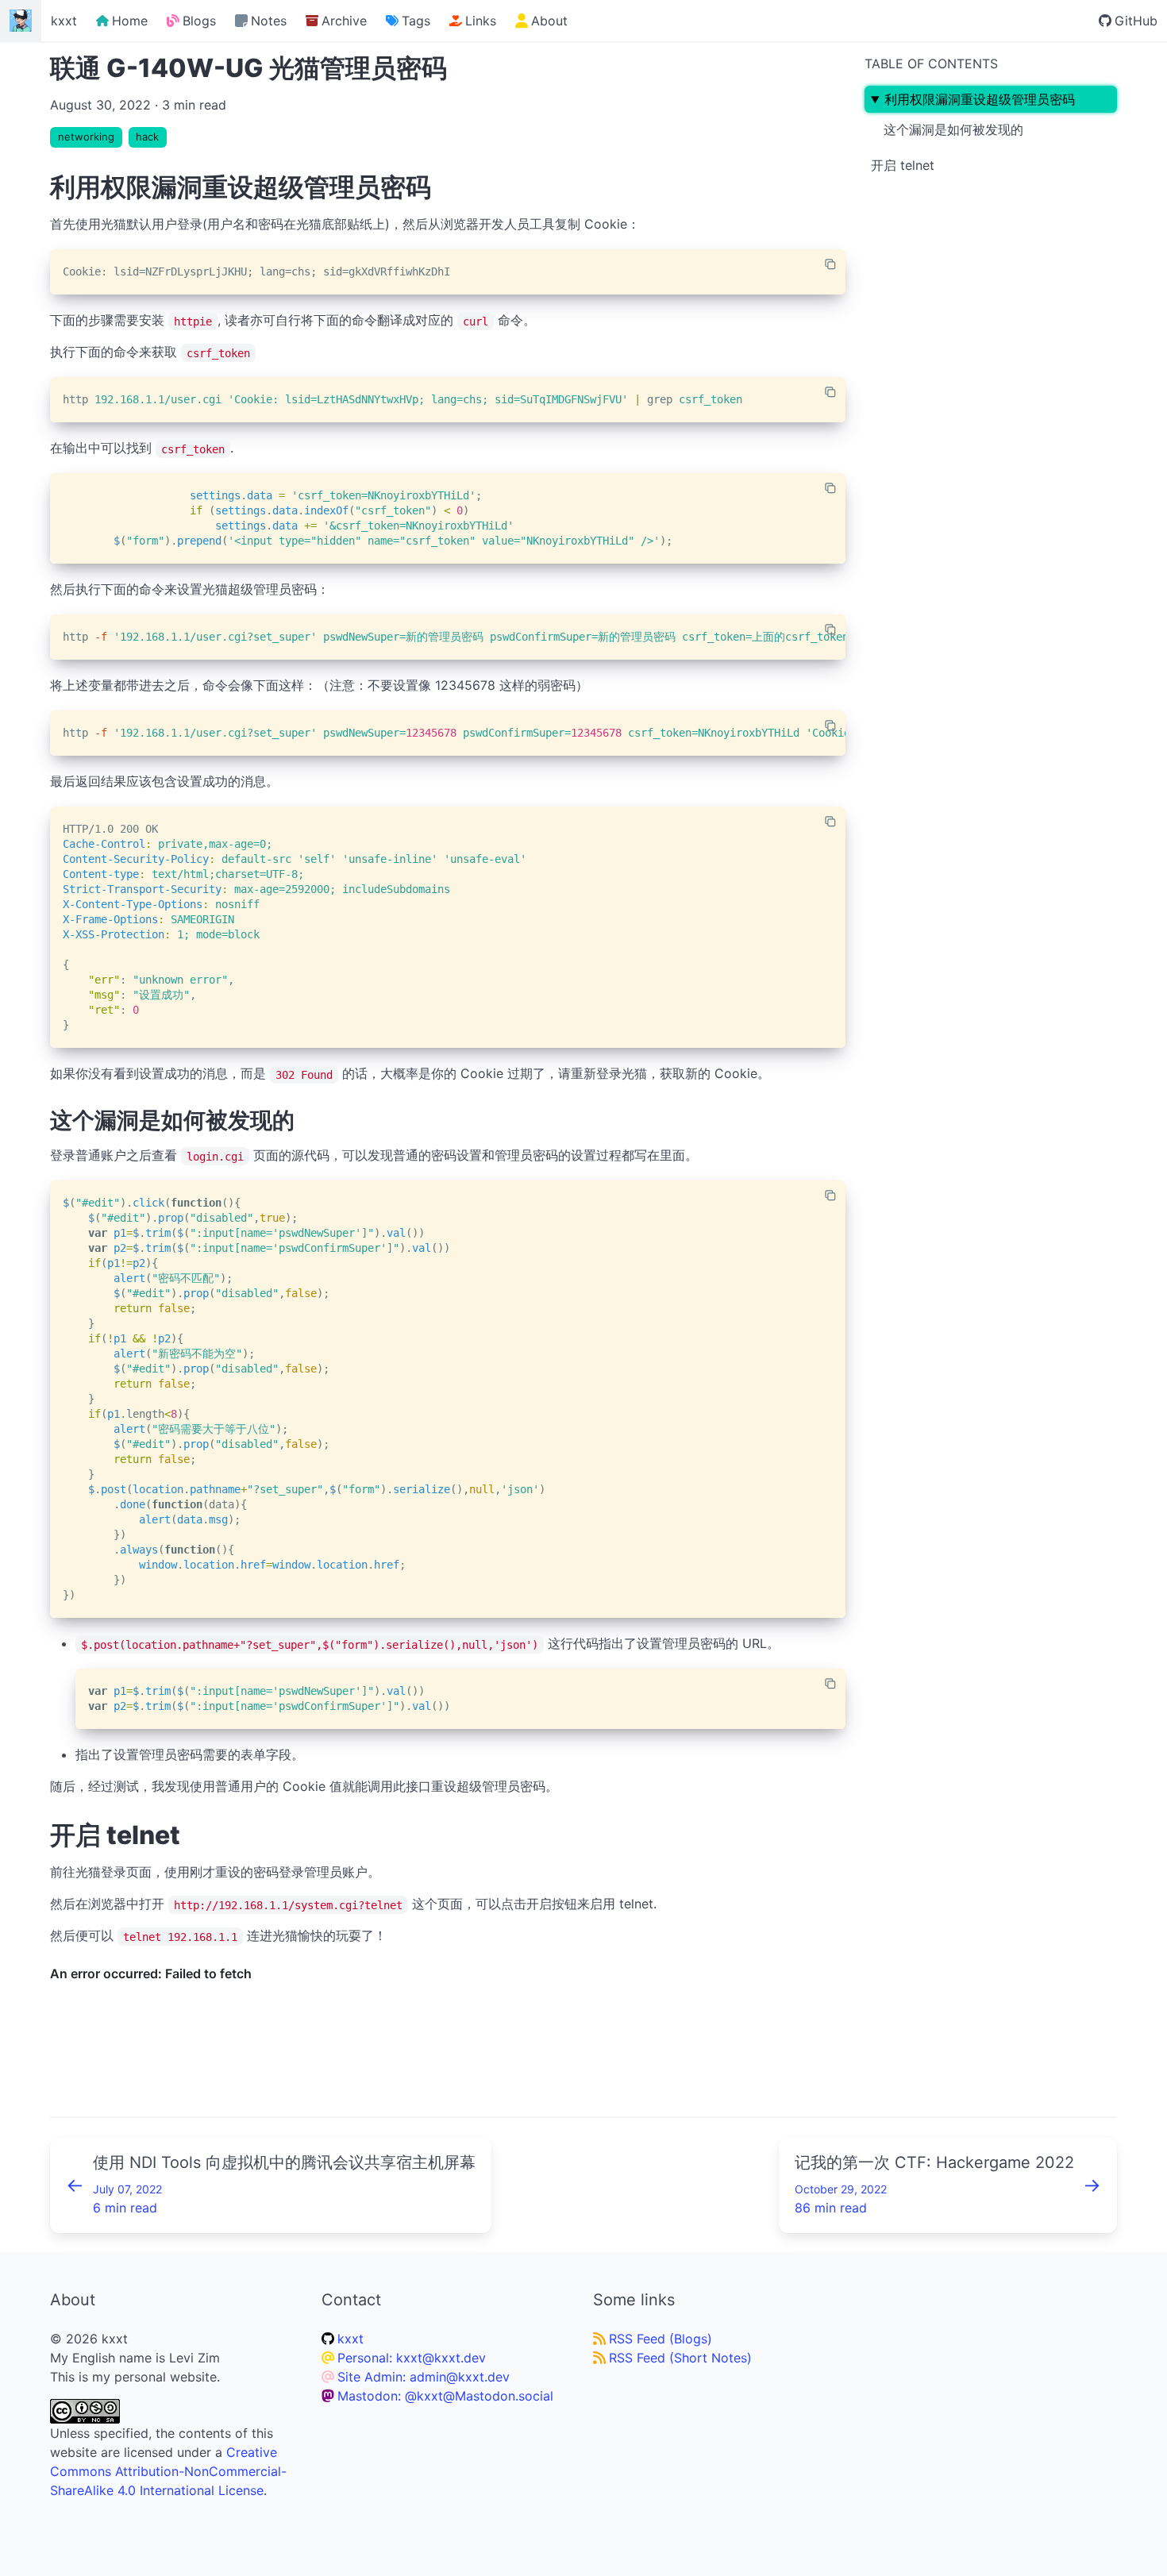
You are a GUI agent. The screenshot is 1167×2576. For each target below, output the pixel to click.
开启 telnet (903, 165)
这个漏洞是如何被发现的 (953, 129)
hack (147, 137)
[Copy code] (830, 264)
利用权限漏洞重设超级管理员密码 (980, 99)
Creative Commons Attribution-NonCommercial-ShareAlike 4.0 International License (168, 2471)
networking (86, 137)
